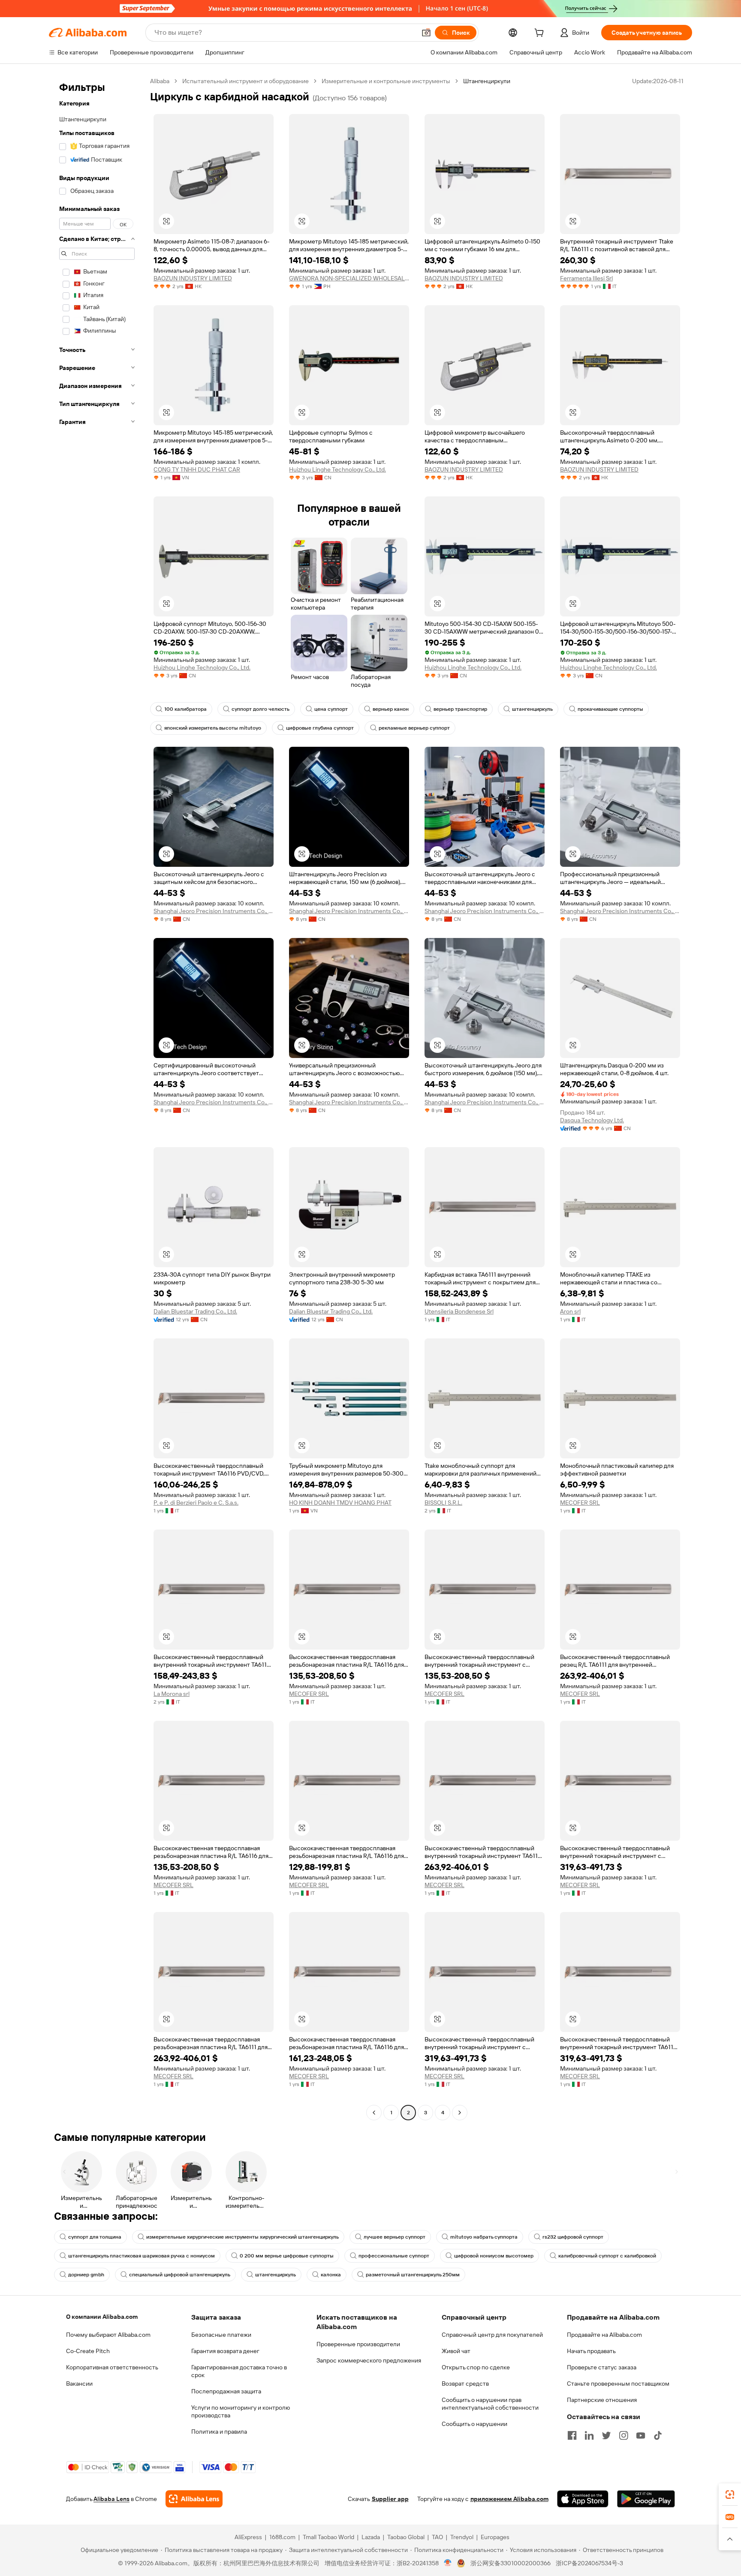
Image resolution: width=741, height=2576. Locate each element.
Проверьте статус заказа (602, 2367)
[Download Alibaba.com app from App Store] (583, 2499)
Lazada (371, 2537)
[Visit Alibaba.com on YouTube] (641, 2435)
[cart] (541, 34)
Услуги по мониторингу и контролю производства (241, 2411)
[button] (426, 33)
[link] (730, 2495)
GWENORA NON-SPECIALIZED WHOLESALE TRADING (349, 278)
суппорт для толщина (95, 2237)
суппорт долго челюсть (261, 709)
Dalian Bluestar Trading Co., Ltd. (195, 1311)
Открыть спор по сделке (476, 2367)
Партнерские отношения (602, 2400)
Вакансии (79, 2384)
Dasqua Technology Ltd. (592, 1120)
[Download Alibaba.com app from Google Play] (646, 2499)
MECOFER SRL (580, 1503)
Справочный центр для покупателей (492, 2335)
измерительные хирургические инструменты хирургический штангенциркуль (242, 2237)
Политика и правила (219, 2432)
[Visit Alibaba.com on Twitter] (606, 2435)
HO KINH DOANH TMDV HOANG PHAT (340, 1503)
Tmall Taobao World (328, 2537)
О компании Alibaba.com (102, 2317)
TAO (437, 2537)
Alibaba (160, 81)
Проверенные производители (358, 2344)
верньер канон (391, 709)
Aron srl (570, 1311)
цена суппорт (331, 709)
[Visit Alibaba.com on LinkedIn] (589, 2435)
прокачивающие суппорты (610, 709)
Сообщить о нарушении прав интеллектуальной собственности (490, 2404)
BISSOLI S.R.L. (443, 1503)
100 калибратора (185, 709)
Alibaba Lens (111, 2499)
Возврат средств (465, 2384)
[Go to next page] (460, 2113)
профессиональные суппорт (394, 2256)
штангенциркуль (532, 709)
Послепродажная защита (226, 2391)
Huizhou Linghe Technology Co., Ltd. (337, 469)
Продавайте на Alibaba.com (604, 2335)
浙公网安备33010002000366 (511, 2563)
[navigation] (97, 1098)
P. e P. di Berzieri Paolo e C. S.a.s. (196, 1503)
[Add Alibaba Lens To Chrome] (194, 2499)
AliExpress (248, 2537)
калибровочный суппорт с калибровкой (607, 2256)
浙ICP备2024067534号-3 (589, 2563)
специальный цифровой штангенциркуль (180, 2275)
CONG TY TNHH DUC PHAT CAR (197, 469)
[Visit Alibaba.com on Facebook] (572, 2435)
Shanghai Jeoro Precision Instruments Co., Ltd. (214, 911)
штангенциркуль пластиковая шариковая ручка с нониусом (142, 2256)
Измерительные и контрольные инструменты (386, 81)
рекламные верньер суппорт (414, 728)
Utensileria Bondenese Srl (459, 1311)
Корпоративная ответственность (112, 2367)
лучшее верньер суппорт (395, 2237)
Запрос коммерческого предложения (369, 2360)
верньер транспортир (460, 709)
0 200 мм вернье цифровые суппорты (287, 2256)
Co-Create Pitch (88, 2351)
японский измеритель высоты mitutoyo (213, 728)
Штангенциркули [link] (487, 81)
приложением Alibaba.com (509, 2499)
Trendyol (462, 2537)
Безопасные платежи (221, 2335)
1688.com (282, 2537)
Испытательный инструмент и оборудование (245, 81)
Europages (495, 2537)
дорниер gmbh (86, 2275)
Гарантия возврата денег (225, 2351)
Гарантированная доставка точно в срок (239, 2371)
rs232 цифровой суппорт (573, 2237)
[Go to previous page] (374, 2113)
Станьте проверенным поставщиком (618, 2384)
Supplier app (390, 2499)
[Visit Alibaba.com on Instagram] (624, 2435)
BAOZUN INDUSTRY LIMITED (193, 278)
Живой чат (456, 2351)
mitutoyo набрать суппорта (484, 2237)
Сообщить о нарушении (474, 2424)
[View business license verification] (448, 2563)
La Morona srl (172, 1694)
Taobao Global (406, 2537)
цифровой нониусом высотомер (494, 2256)
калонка (331, 2275)
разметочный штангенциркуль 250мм (413, 2275)
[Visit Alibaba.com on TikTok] (658, 2435)
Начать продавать (591, 2351)
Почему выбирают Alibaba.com (108, 2335)
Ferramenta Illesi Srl (586, 278)
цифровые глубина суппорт (320, 728)
